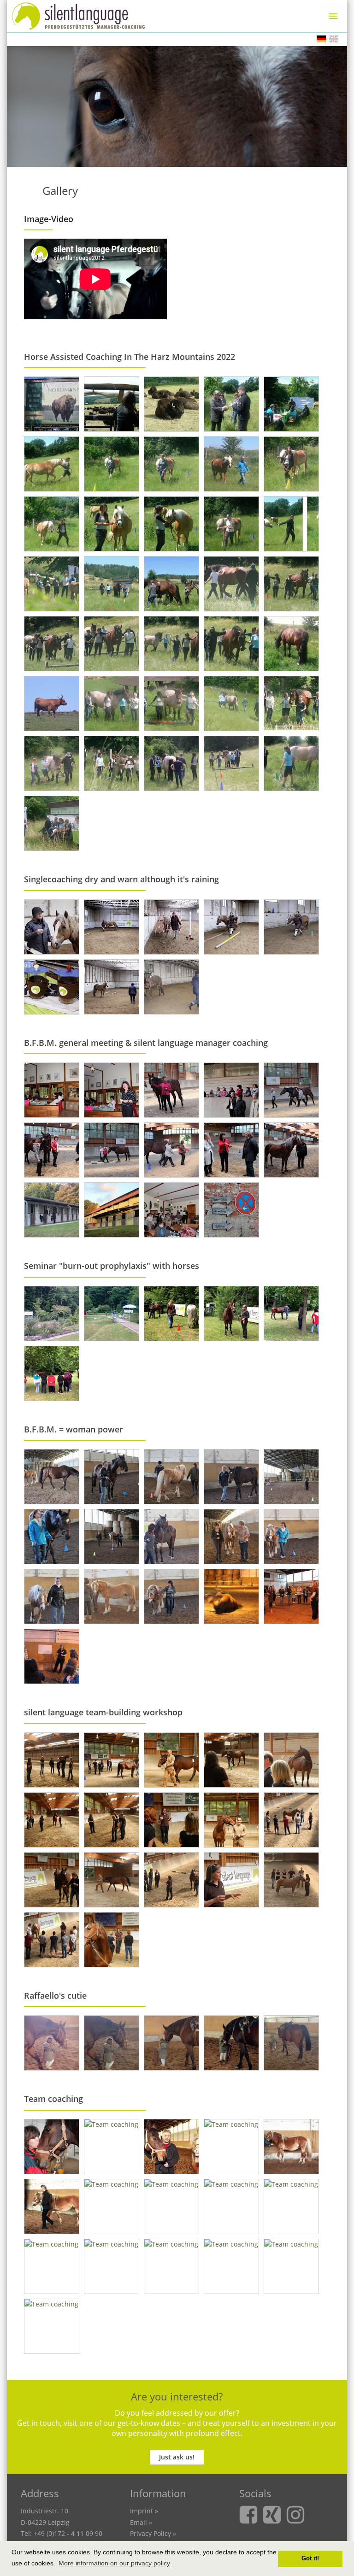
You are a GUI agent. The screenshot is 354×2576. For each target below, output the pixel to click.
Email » (141, 2522)
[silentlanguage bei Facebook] (251, 2521)
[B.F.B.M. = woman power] (52, 1477)
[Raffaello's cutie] (52, 2043)
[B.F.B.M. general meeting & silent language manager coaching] (52, 1090)
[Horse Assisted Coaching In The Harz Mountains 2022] (52, 404)
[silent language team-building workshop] (52, 1760)
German (321, 39)
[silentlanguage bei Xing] (274, 2521)
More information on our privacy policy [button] (114, 2563)
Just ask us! (177, 2457)
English (334, 39)
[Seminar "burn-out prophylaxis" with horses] (52, 1314)
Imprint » (144, 2511)
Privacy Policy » (153, 2533)
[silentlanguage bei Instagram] (297, 2521)
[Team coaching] (52, 2147)
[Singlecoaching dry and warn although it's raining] (52, 927)
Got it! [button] (310, 2558)
